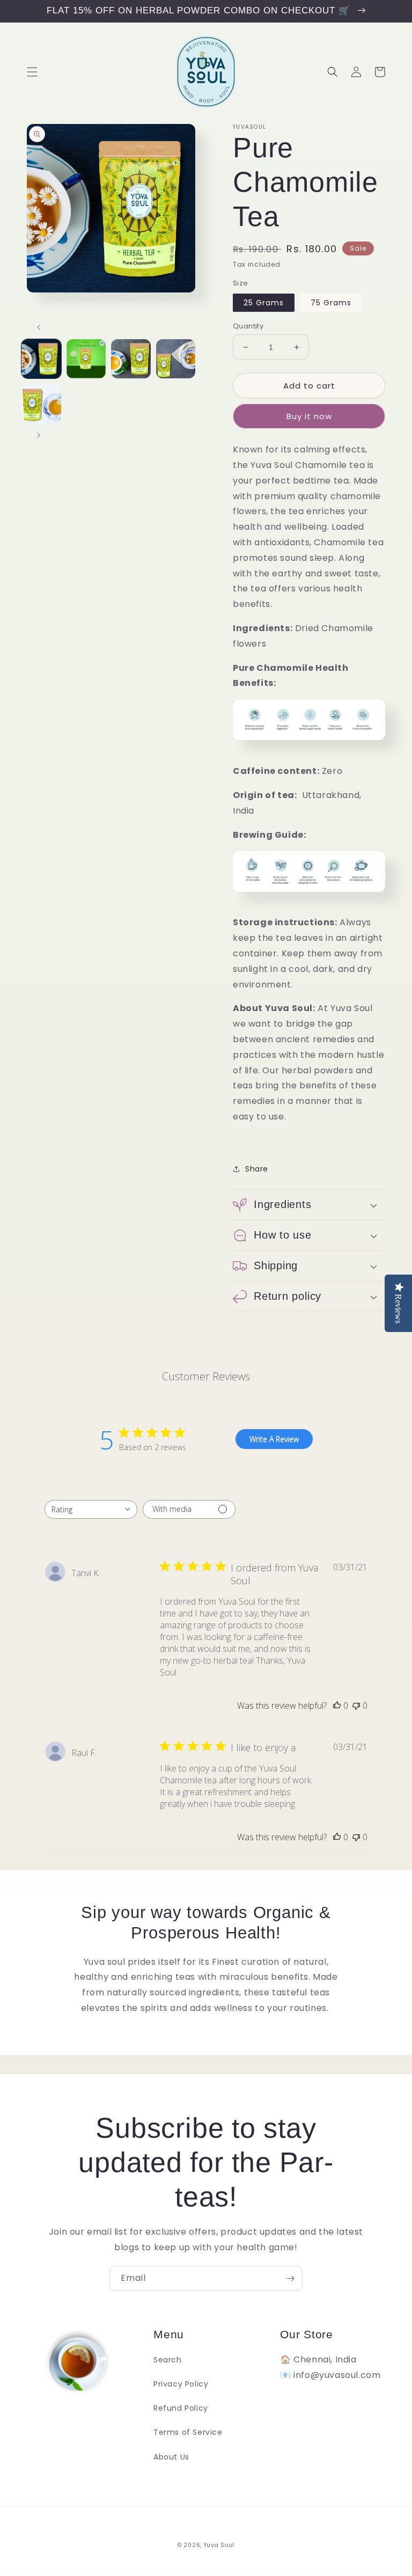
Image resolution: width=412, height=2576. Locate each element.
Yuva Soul (219, 2545)
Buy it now (309, 416)
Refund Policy (181, 2408)
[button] (32, 72)
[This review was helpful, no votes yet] (337, 1706)
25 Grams (264, 303)
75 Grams (331, 303)
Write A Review (274, 1439)
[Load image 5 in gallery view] (41, 404)
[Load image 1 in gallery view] (41, 359)
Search (168, 2360)
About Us (171, 2457)
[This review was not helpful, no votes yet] (356, 1706)
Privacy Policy (181, 2384)
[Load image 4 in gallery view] (176, 359)
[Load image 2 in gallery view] (86, 359)
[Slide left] (39, 327)
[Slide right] (39, 435)
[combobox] (91, 1509)
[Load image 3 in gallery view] (131, 359)
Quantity (248, 326)
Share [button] (257, 1169)
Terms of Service (188, 2432)
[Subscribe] (290, 2278)
